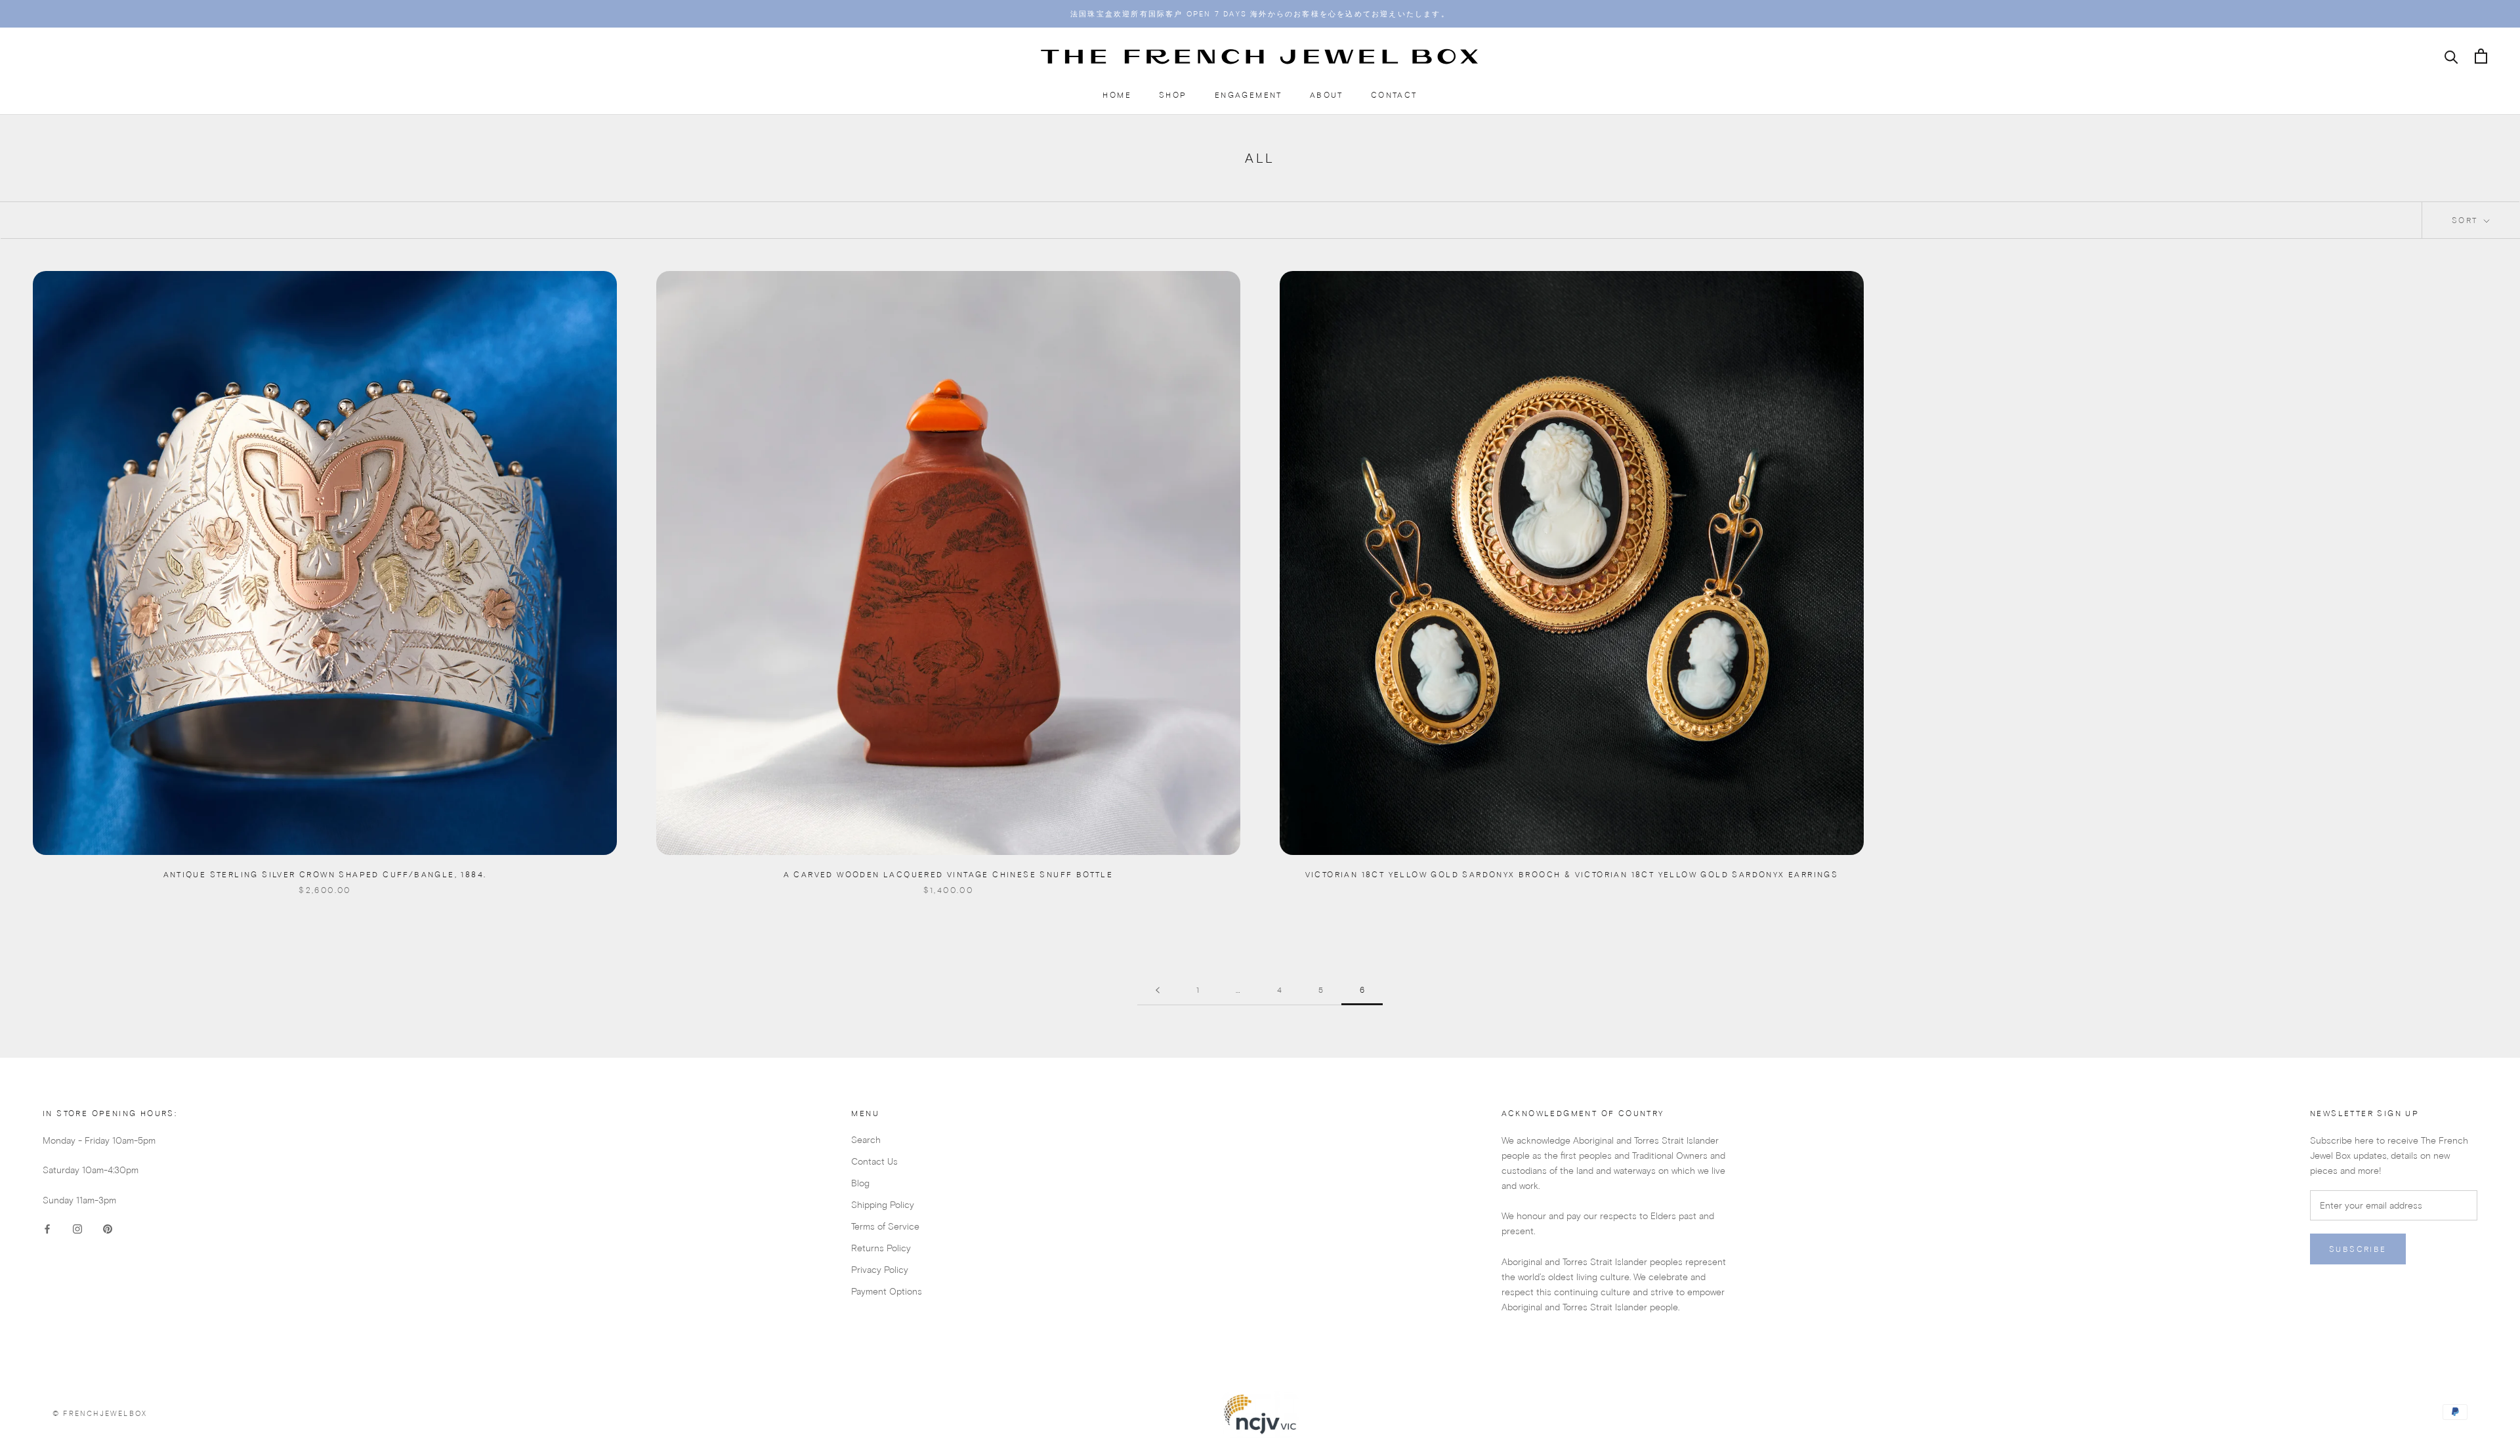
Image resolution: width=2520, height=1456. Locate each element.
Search (866, 1140)
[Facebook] (47, 1229)
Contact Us (874, 1161)
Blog (860, 1183)
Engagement (1249, 95)
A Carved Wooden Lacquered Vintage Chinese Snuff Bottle (949, 874)
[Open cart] (2481, 56)
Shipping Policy (883, 1205)
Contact (1394, 95)
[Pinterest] (108, 1229)
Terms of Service (885, 1226)
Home (1117, 95)
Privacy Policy (880, 1270)
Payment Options (887, 1291)
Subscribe (2358, 1249)
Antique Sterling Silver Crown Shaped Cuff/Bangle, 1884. (325, 874)
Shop (1173, 95)
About (1327, 95)
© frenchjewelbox (100, 1413)
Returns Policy (881, 1248)
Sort (2467, 220)
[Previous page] (1158, 990)
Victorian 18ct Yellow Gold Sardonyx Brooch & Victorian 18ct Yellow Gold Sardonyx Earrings (1572, 874)
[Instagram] (77, 1229)
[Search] (2451, 56)
